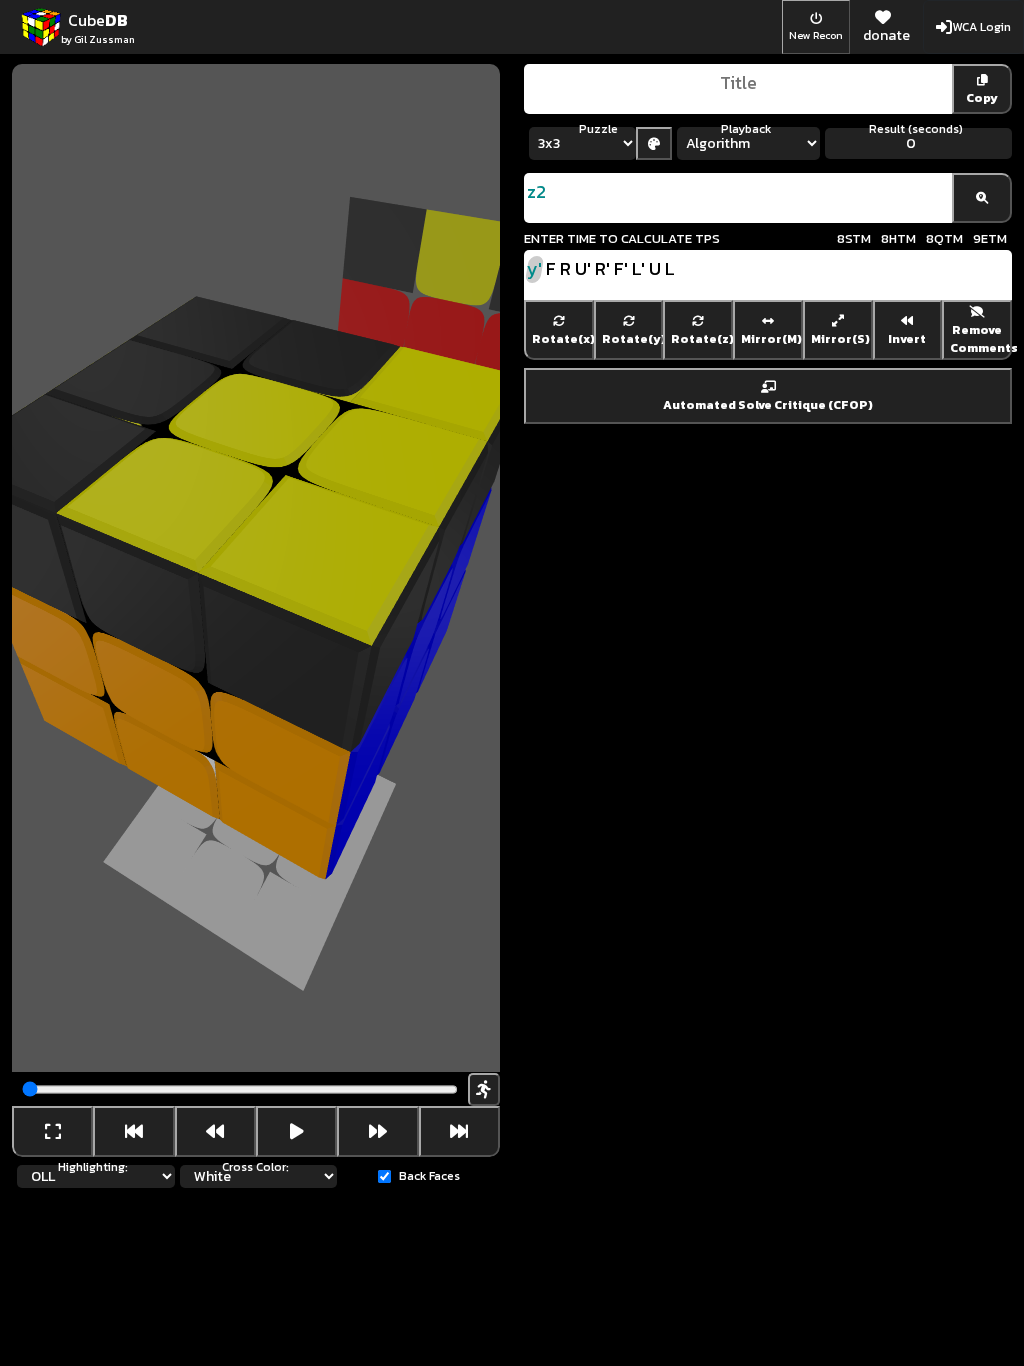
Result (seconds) (916, 129)
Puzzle (598, 129)
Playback (746, 129)
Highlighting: (93, 1167)
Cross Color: (255, 1167)
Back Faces (429, 1176)
